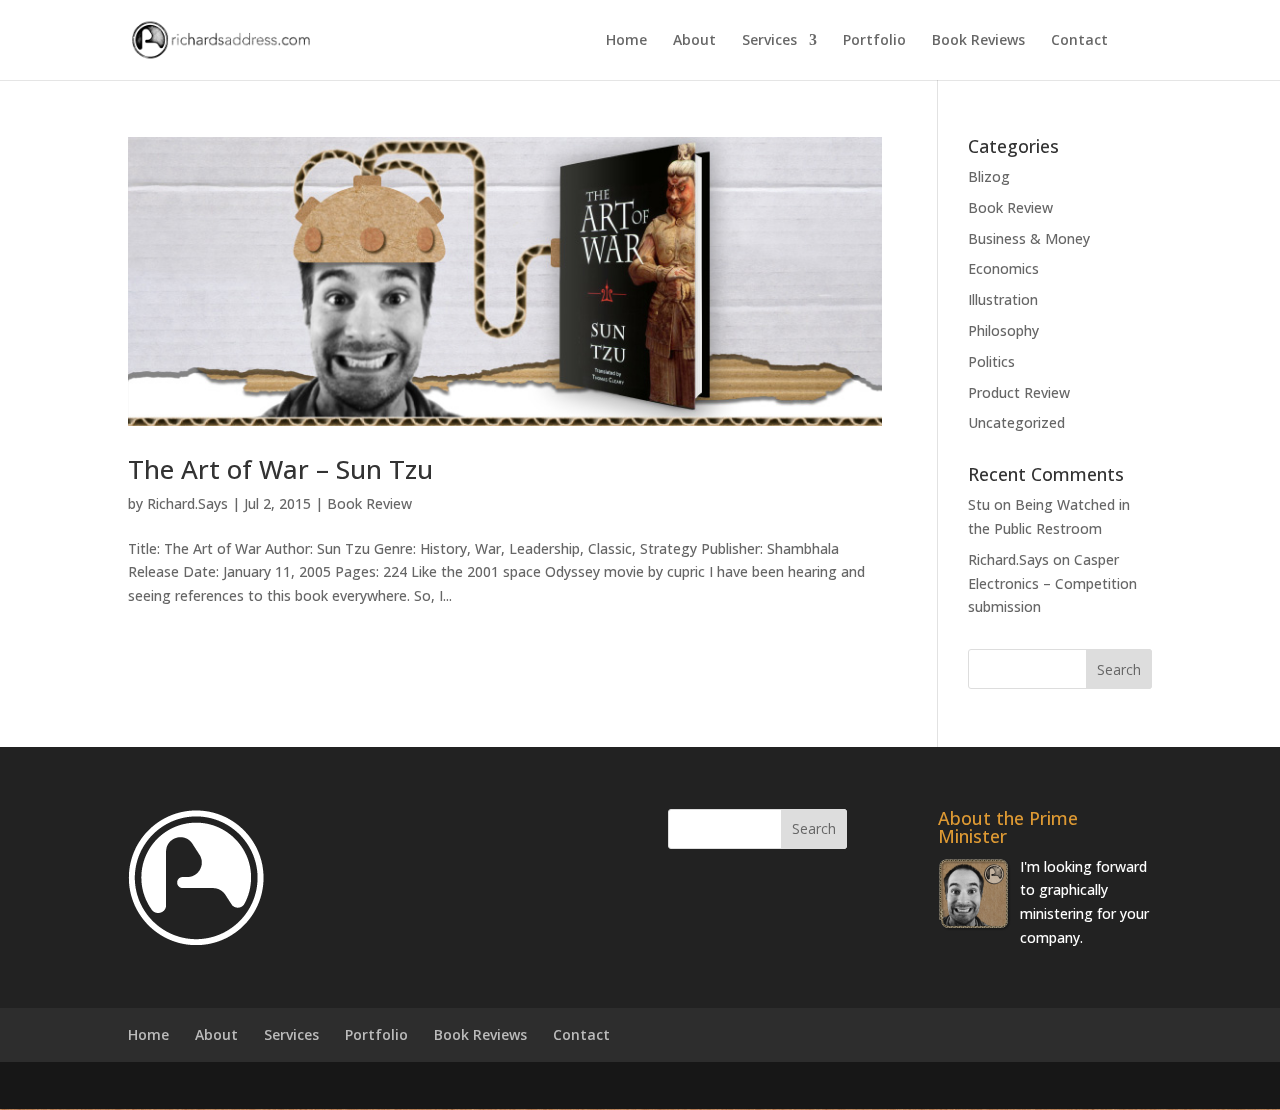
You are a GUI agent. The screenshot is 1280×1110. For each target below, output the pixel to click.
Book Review (369, 503)
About (694, 41)
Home (626, 41)
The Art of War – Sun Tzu (280, 469)
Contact (1079, 41)
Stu (979, 504)
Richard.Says (187, 503)
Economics (1003, 268)
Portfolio (874, 41)
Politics (991, 361)
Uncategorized (1016, 422)
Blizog (989, 176)
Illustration (1003, 299)
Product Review (1019, 392)
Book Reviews (978, 41)
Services (769, 41)
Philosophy (1003, 330)
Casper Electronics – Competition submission (1052, 583)
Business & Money (1029, 238)
